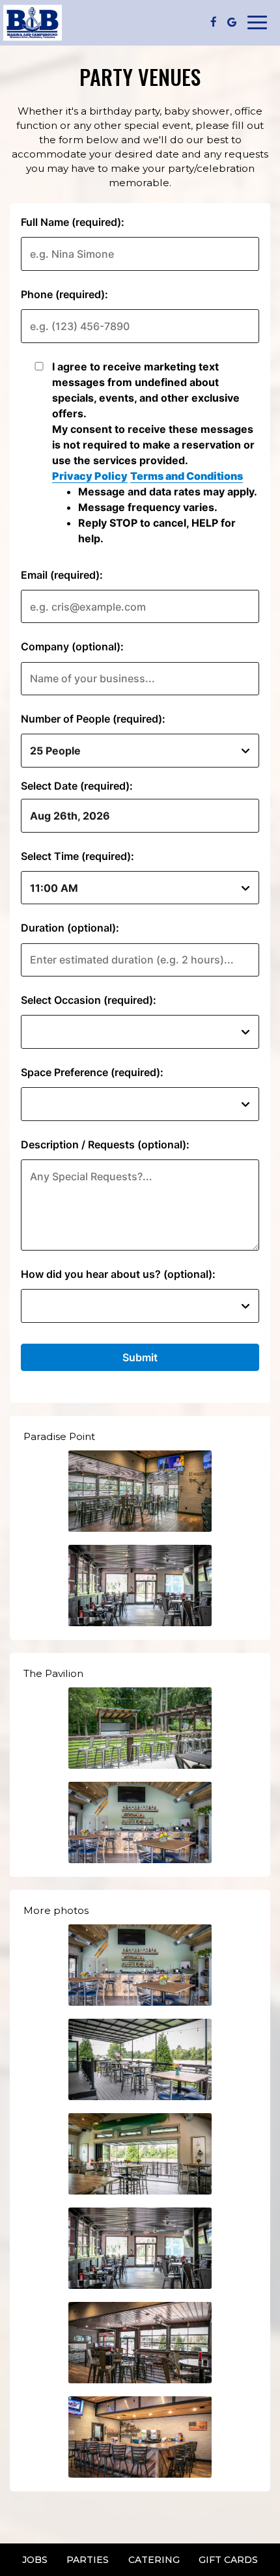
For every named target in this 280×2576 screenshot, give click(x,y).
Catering (154, 2560)
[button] (140, 1491)
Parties (88, 2560)
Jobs (35, 2560)
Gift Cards (228, 2560)
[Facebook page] (214, 22)
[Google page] (232, 22)
